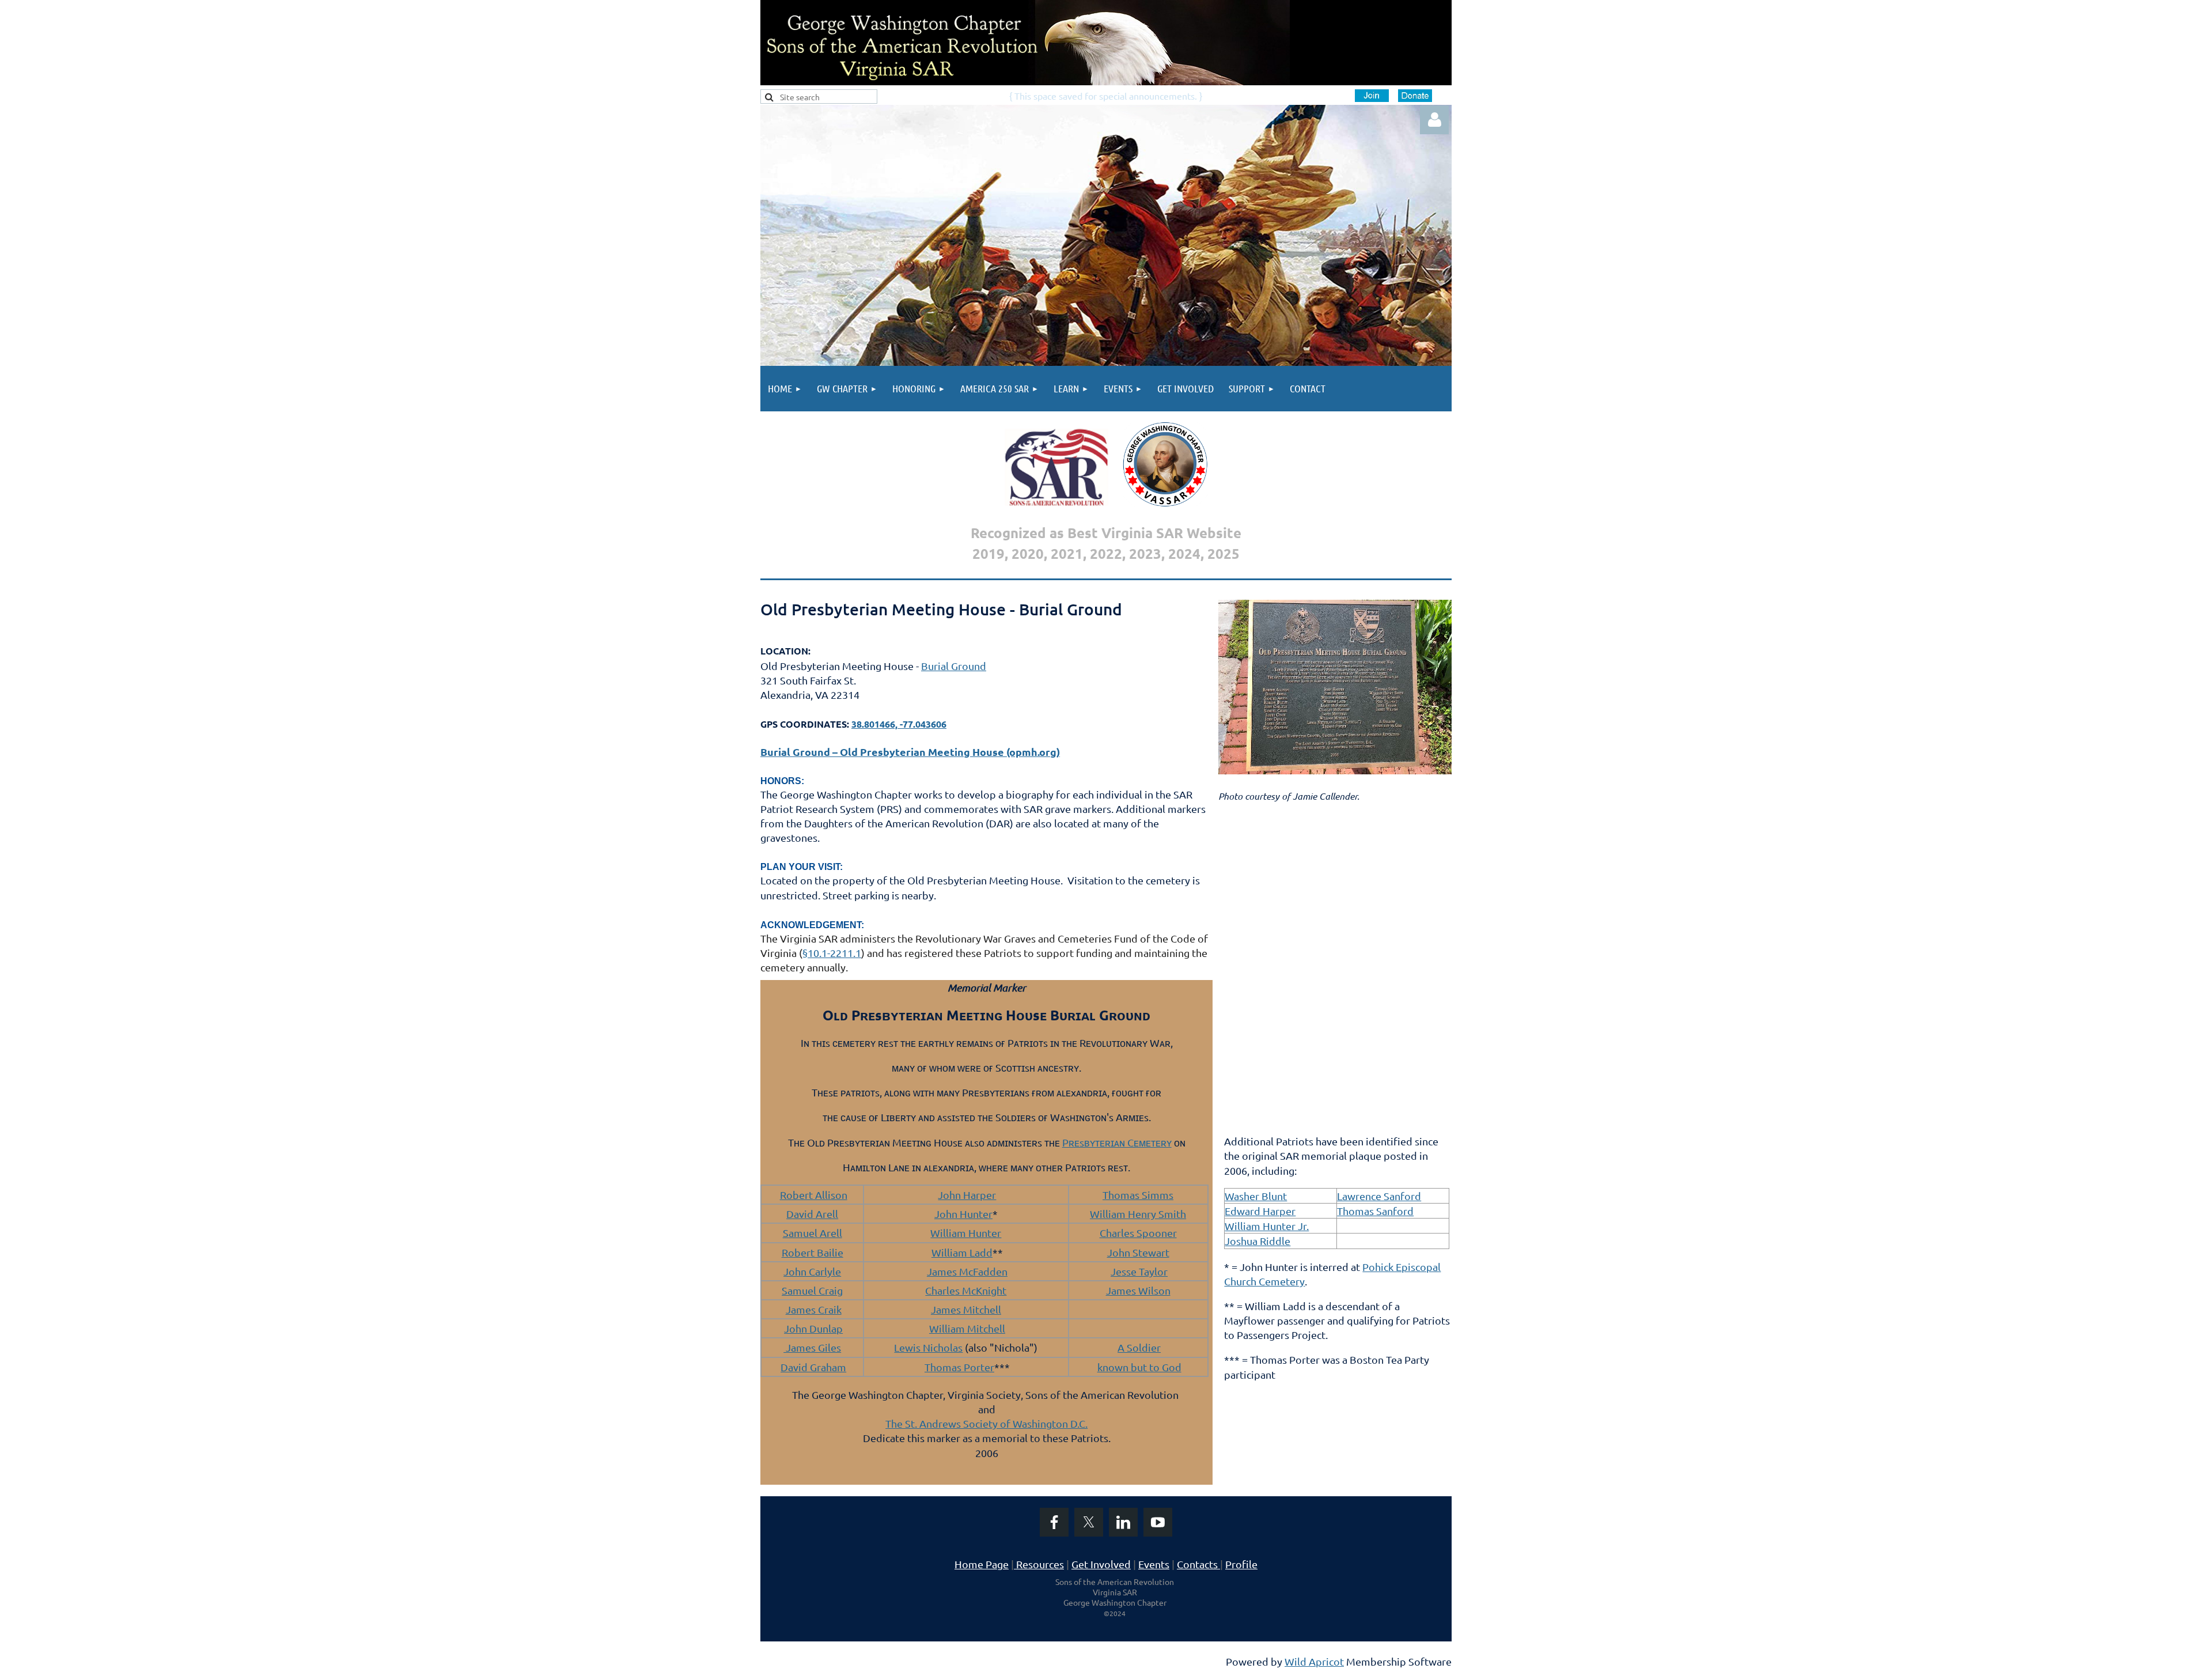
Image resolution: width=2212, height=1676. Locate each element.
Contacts (1200, 1564)
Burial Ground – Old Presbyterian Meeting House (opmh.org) (910, 752)
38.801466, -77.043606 (899, 724)
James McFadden (967, 1271)
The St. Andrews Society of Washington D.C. (986, 1423)
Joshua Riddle (1257, 1241)
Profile (1241, 1564)
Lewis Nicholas (928, 1347)
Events (1154, 1564)
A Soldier (1139, 1347)
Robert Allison (814, 1195)
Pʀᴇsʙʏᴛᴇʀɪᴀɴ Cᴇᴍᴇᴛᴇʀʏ (1117, 1142)
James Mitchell (966, 1309)
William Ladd (962, 1252)
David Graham (813, 1367)
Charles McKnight (966, 1290)
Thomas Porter (959, 1367)
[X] (1089, 1522)
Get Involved (1101, 1564)
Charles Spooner (1138, 1233)
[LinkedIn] (1123, 1522)
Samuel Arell (813, 1233)
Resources (1039, 1564)
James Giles (812, 1347)
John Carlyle (812, 1271)
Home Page (982, 1564)
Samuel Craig (812, 1290)
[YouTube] (1158, 1522)
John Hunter (963, 1214)
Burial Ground (954, 666)
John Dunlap (813, 1328)
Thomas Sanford (1375, 1211)
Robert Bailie (813, 1252)
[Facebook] (1054, 1522)
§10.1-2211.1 (832, 953)
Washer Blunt (1256, 1196)
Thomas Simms (1138, 1195)
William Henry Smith (1138, 1214)
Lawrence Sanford (1379, 1196)
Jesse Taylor (1139, 1271)
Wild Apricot (1314, 1661)
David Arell (812, 1214)
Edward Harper (1260, 1211)
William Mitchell (967, 1328)
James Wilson (1138, 1290)
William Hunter (966, 1233)
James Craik (814, 1309)
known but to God (1139, 1367)
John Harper (967, 1195)
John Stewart (1138, 1252)
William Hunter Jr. (1267, 1226)
